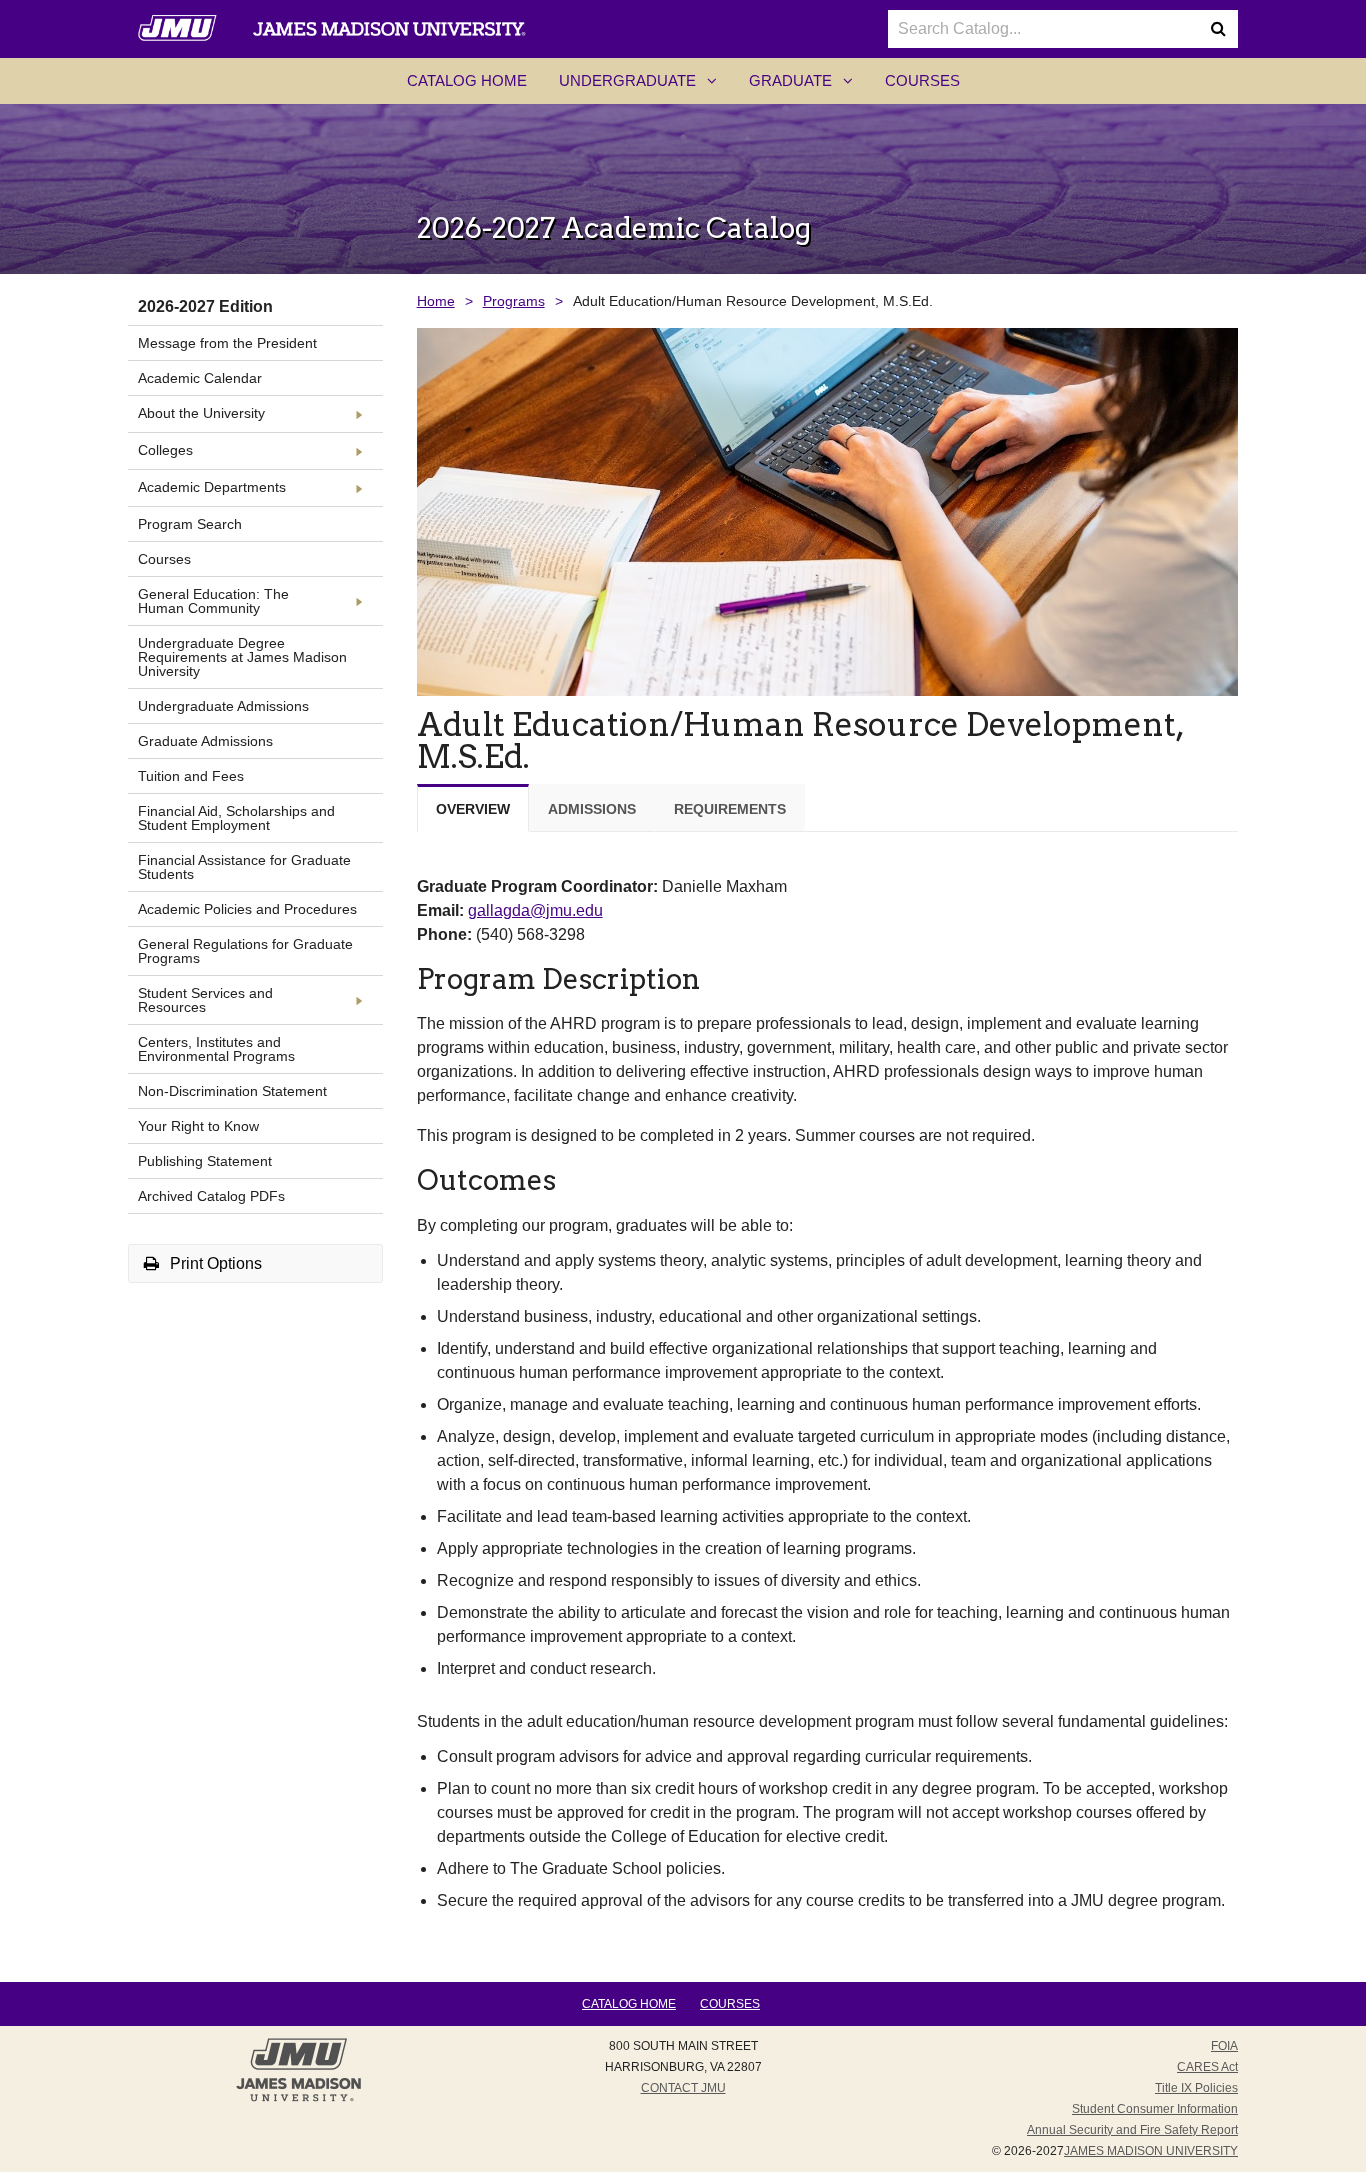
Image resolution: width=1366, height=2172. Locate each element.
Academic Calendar (200, 378)
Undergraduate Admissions (223, 706)
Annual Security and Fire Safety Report (1132, 2130)
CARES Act (1207, 2067)
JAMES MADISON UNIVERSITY (1151, 2151)
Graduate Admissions (205, 741)
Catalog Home (467, 80)
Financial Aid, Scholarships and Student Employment (236, 818)
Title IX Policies (1196, 2088)
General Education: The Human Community (213, 601)
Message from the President (227, 343)
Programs (514, 301)
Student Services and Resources (205, 1000)
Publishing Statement (205, 1161)
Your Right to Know (198, 1126)
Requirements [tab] (730, 809)
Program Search (190, 524)
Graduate (809, 87)
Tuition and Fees (191, 776)
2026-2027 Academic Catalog (614, 228)
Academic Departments (212, 487)
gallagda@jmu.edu (535, 910)
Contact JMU (683, 2088)
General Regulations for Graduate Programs (245, 951)
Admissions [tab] (592, 809)
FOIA (1224, 2046)
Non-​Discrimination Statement (232, 1091)
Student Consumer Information (1155, 2109)
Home (436, 301)
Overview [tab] (473, 809)
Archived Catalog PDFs (211, 1196)
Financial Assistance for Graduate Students (244, 867)
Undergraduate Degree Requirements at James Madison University (242, 657)
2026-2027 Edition (205, 306)
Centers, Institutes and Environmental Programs (216, 1049)
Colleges (165, 450)
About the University (201, 413)
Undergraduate (646, 87)
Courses (922, 80)
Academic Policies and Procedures (247, 909)
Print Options (214, 1263)
